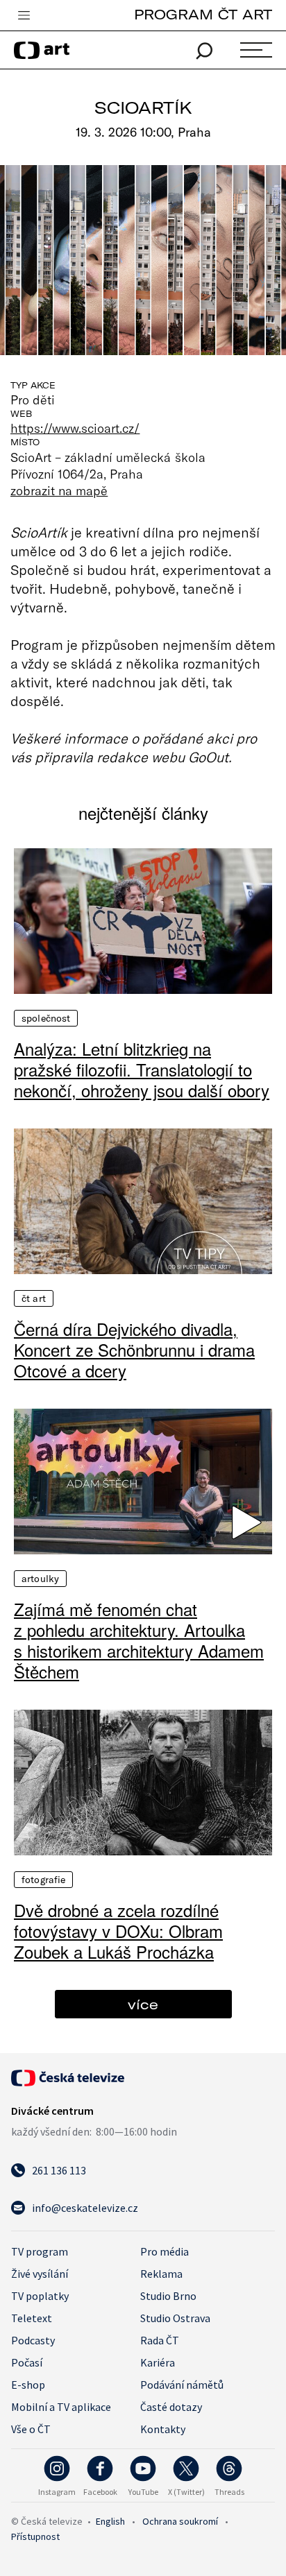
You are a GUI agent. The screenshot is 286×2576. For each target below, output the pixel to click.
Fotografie (43, 1880)
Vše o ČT (31, 2429)
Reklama (161, 2274)
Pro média (165, 2251)
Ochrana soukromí (180, 2521)
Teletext (32, 2318)
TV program (40, 2251)
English (110, 2521)
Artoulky (40, 1579)
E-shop (28, 2385)
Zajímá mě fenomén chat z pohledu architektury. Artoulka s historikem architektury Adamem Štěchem (139, 1640)
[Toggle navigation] (24, 16)
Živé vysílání (40, 2274)
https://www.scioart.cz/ (75, 428)
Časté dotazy (171, 2407)
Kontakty (163, 2429)
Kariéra (158, 2362)
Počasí (27, 2362)
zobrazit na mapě (59, 490)
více (143, 2004)
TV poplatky (40, 2296)
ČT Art (34, 1298)
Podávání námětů (182, 2385)
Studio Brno (168, 2296)
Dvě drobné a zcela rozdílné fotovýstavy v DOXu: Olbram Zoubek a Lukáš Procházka (118, 1931)
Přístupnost (35, 2536)
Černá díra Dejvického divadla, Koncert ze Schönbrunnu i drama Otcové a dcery (134, 1350)
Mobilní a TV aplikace (61, 2407)
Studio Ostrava (175, 2318)
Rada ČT (160, 2340)
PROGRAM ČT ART (203, 14)
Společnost (46, 1018)
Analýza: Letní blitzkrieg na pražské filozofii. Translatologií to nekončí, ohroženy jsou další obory (142, 1070)
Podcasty (33, 2340)
